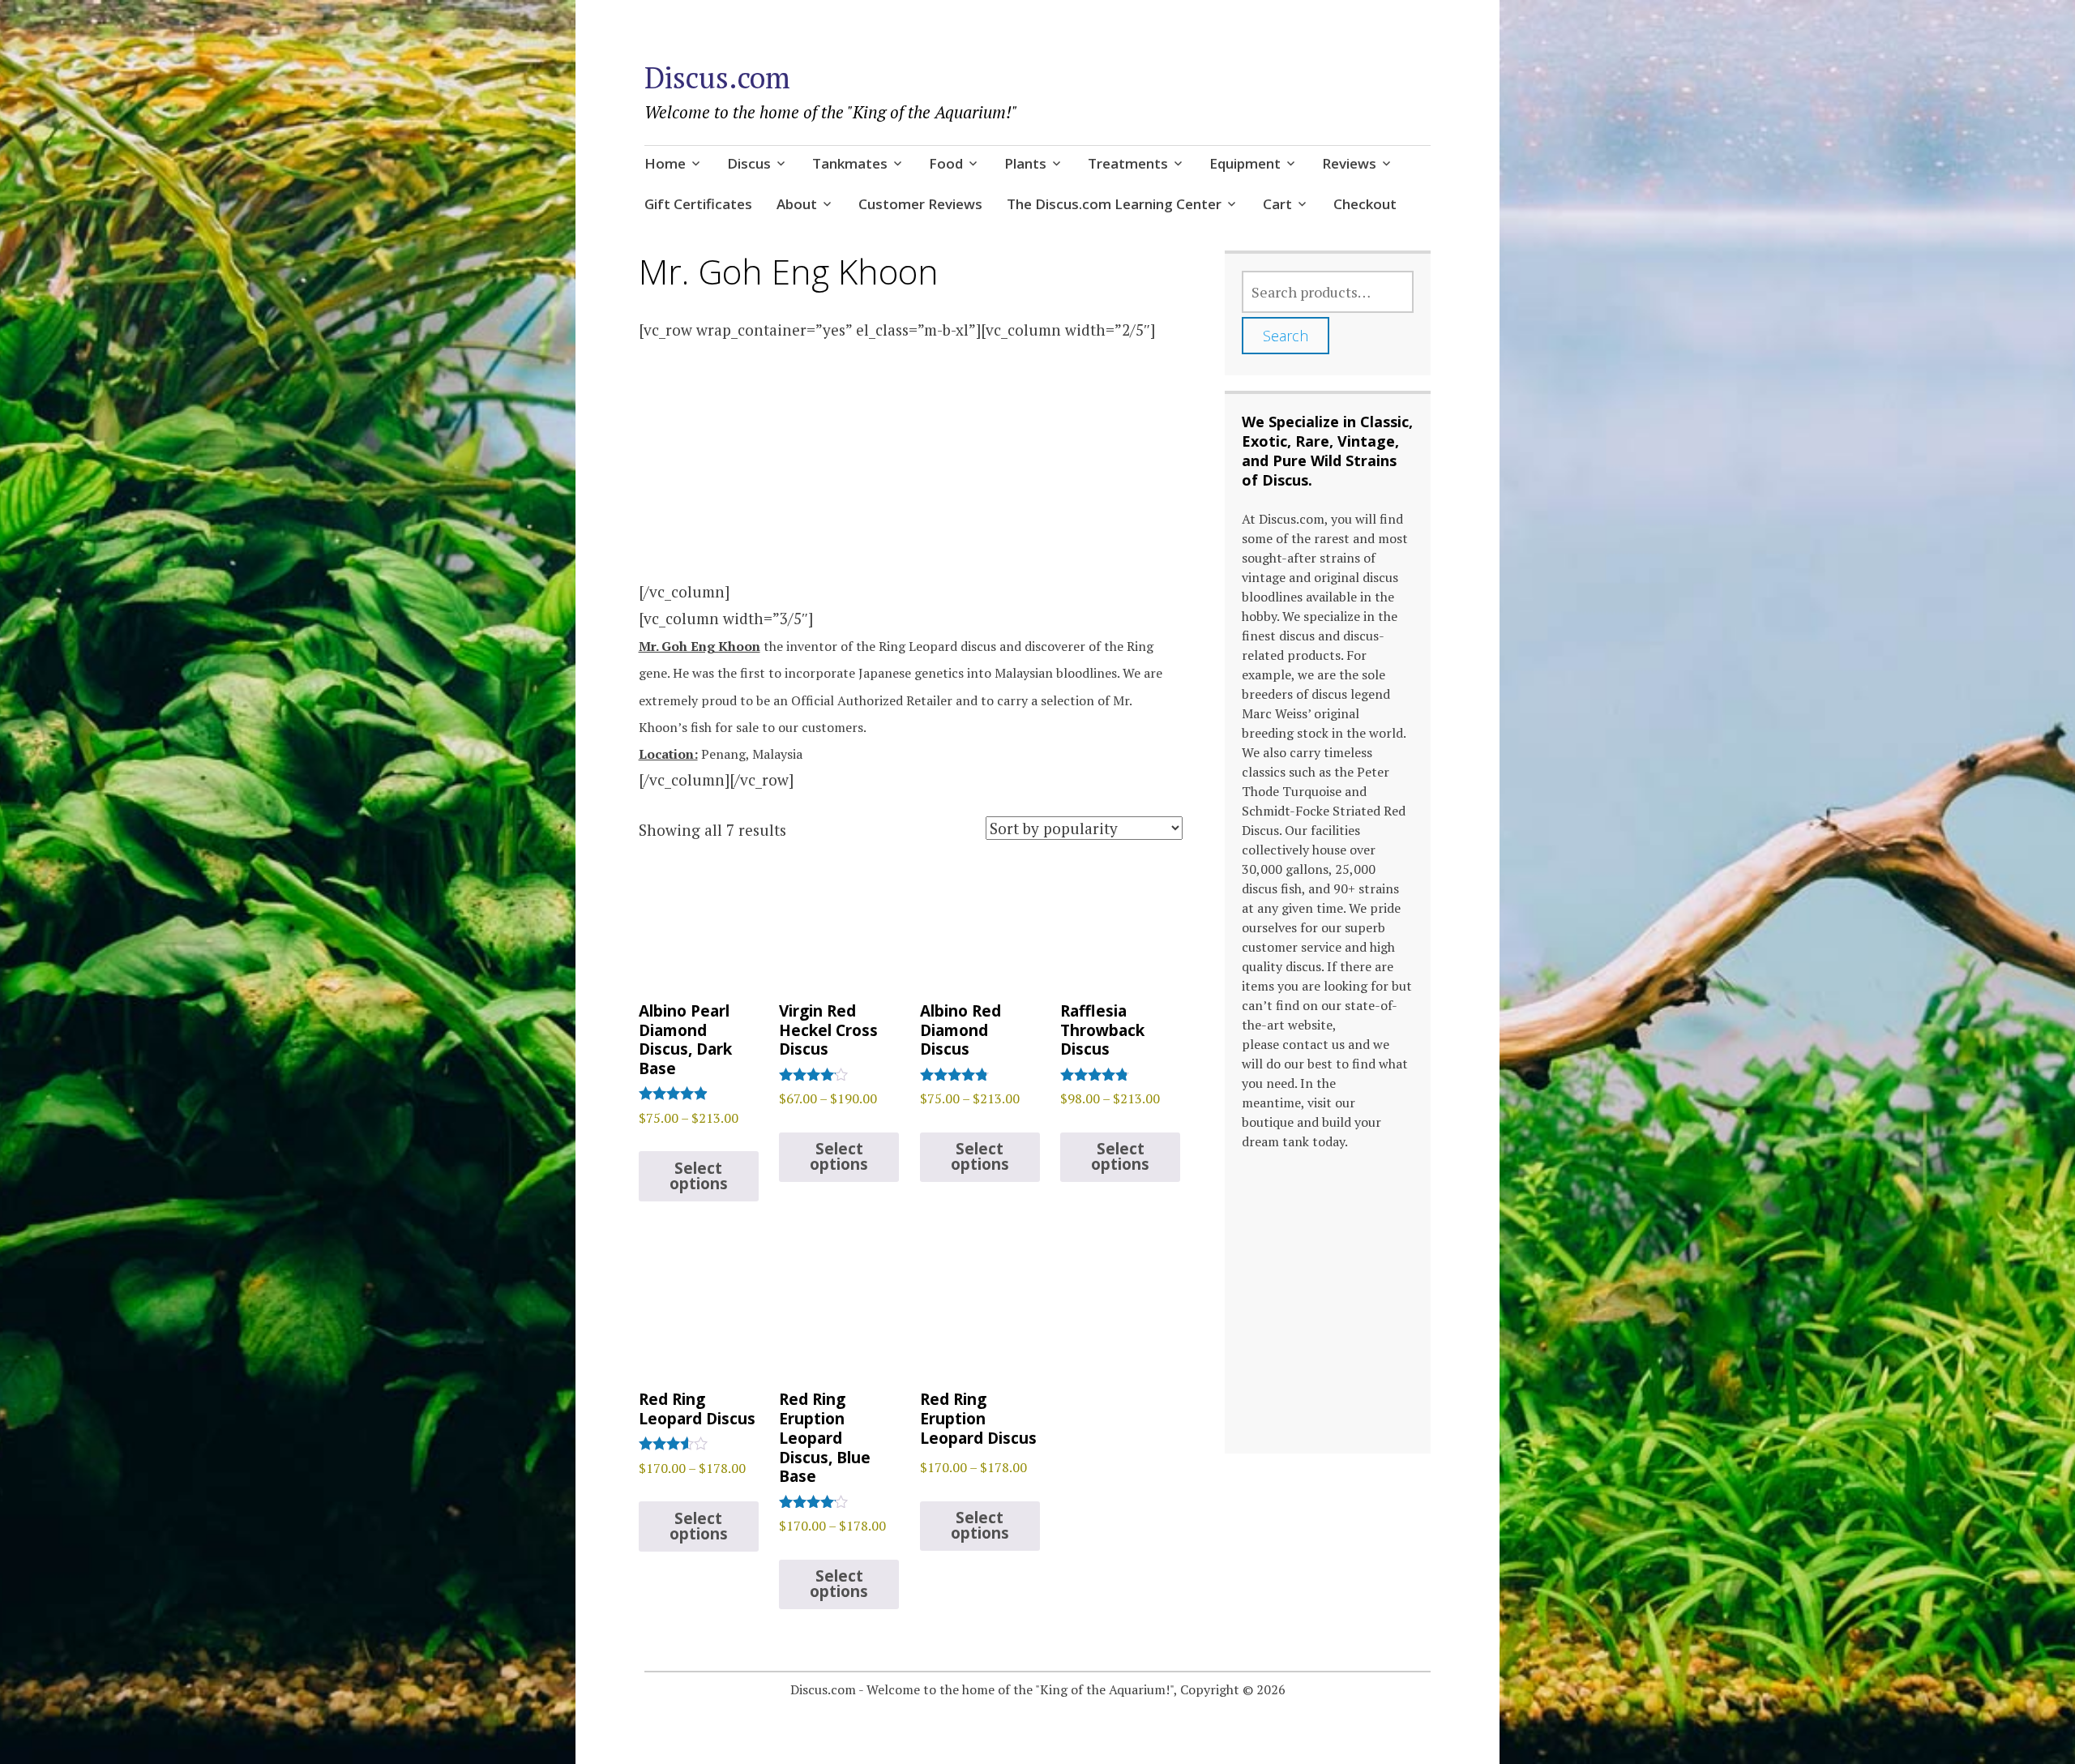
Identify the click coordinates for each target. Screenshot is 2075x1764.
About (797, 204)
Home (665, 163)
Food (946, 163)
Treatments (1128, 163)
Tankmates (850, 163)
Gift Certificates (698, 204)
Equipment (1245, 163)
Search (1286, 336)
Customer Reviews (920, 204)
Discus (749, 163)
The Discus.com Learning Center (1114, 204)
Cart (1277, 204)
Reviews (1349, 163)
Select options (699, 1176)
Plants (1025, 163)
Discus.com (717, 77)
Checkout (1365, 204)
